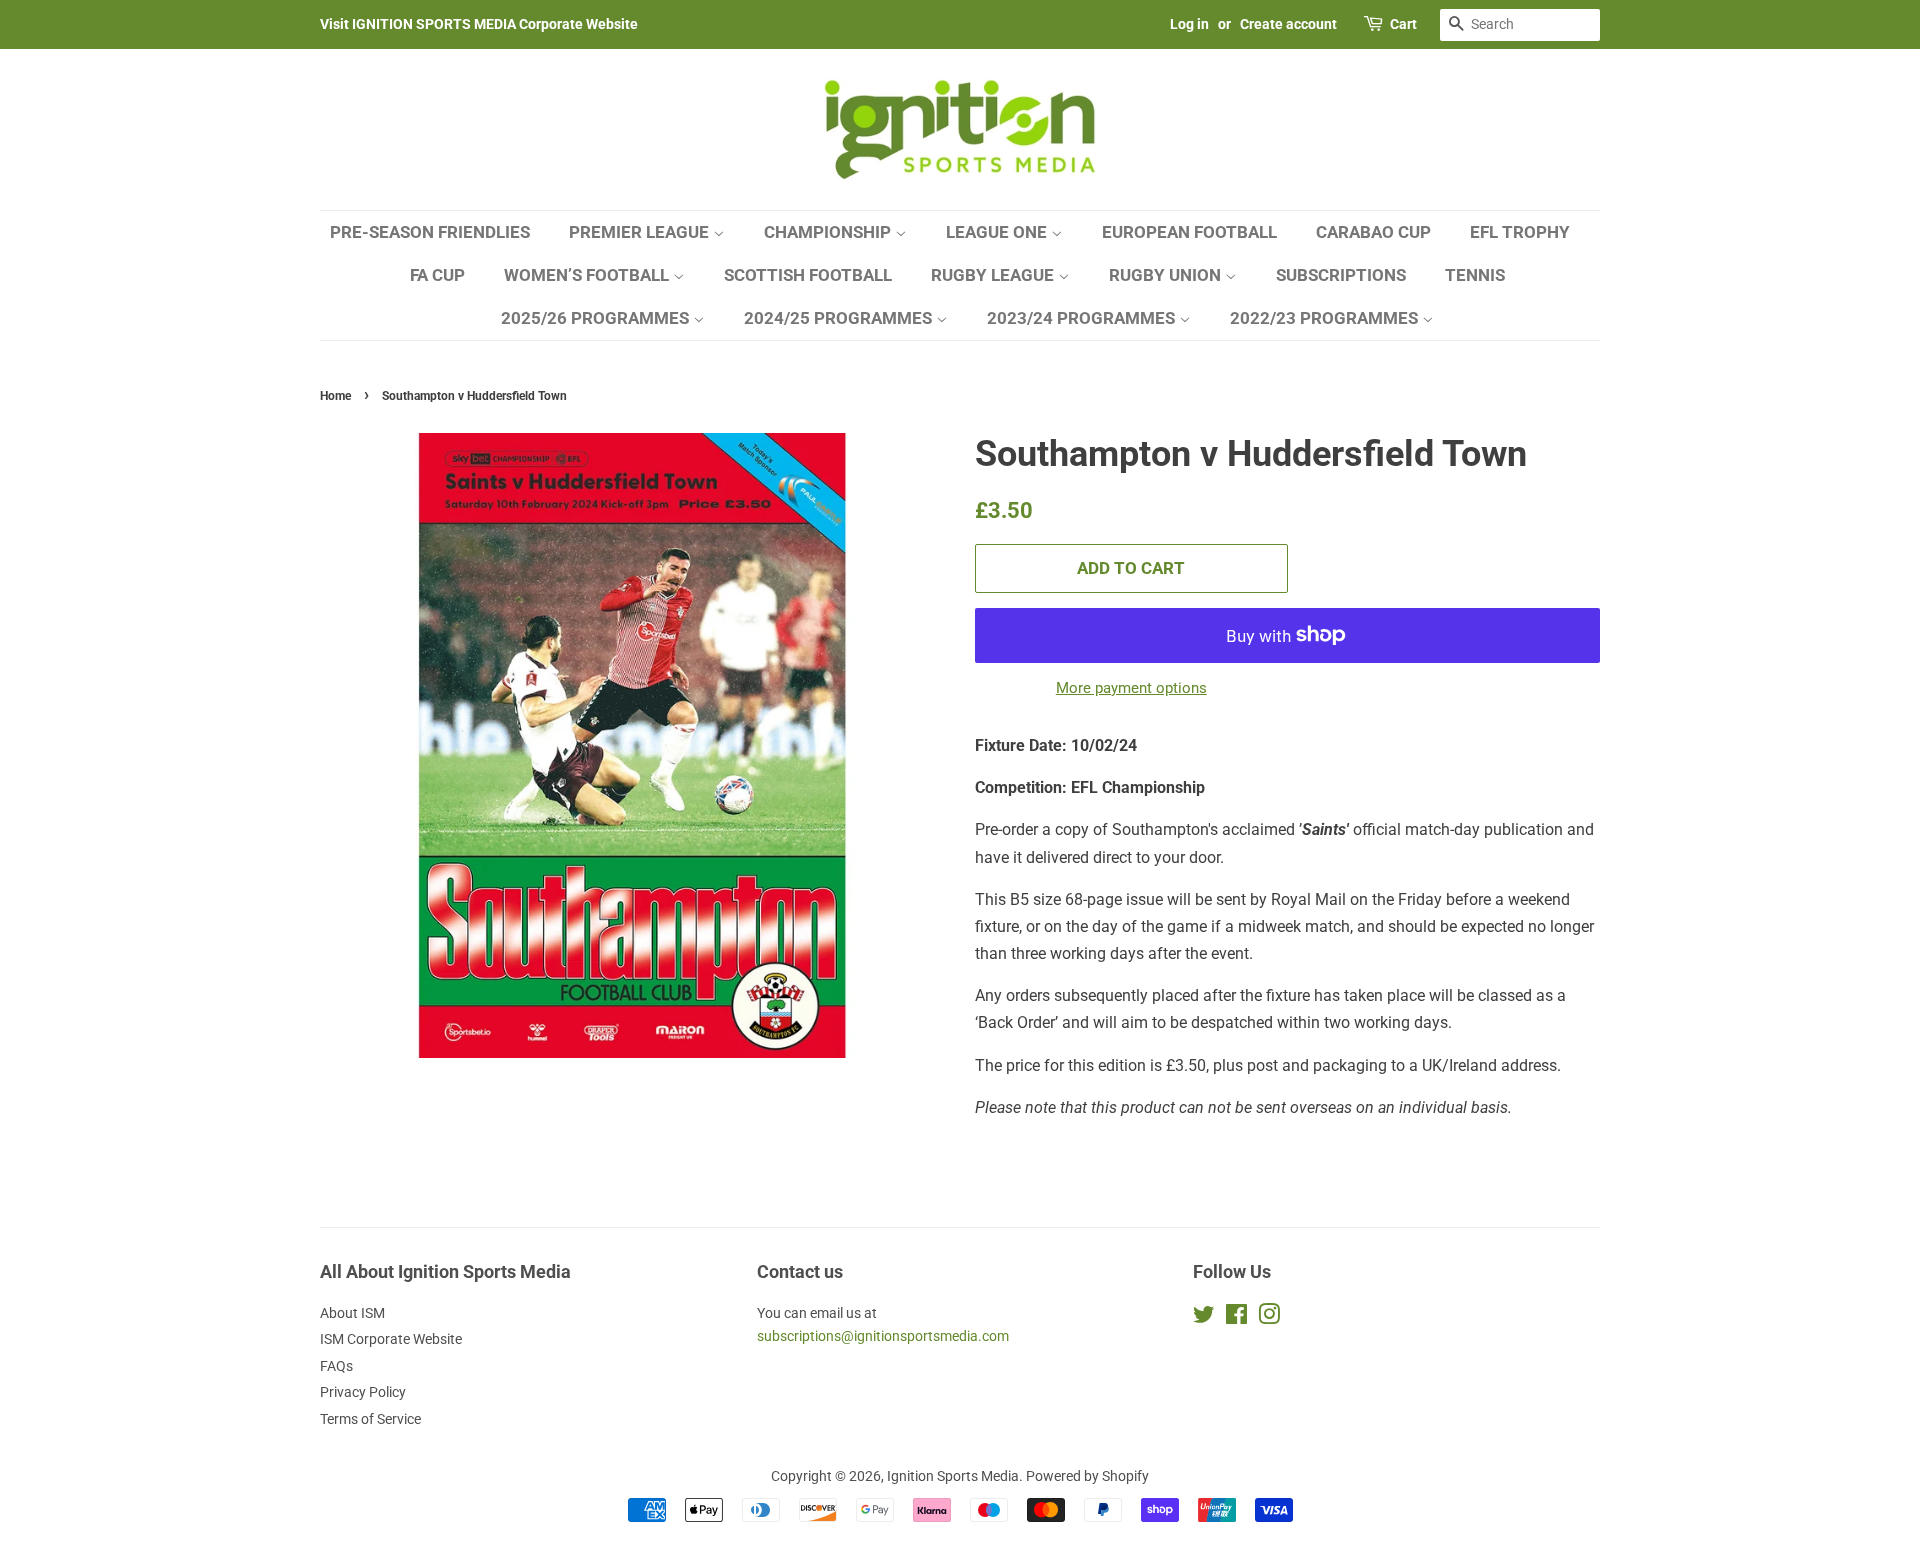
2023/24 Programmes (1083, 318)
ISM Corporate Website (391, 1339)
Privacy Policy (363, 1392)
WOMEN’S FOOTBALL (588, 275)
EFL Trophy (1520, 232)
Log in (1189, 24)
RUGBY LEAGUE (994, 275)
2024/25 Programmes (840, 318)
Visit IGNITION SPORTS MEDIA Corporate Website (479, 24)
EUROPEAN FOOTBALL (1189, 232)
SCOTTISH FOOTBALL (808, 275)
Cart (1403, 24)
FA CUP (437, 275)
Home (335, 396)
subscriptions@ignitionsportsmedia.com (883, 1336)
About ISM (352, 1313)
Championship (829, 232)
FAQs (336, 1366)
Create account (1288, 24)
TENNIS (1475, 275)
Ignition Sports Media (953, 1476)
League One (998, 232)
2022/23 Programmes (1326, 318)
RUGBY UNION (1167, 275)
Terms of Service (370, 1419)
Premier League (641, 232)
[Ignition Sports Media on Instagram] (1269, 1318)
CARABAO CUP (1373, 232)
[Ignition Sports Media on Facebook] (1236, 1318)
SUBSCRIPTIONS (1341, 275)
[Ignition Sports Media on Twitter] (1204, 1318)
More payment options (1131, 688)
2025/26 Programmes (597, 318)
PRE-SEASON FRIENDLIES (430, 232)
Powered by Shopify (1087, 1476)
